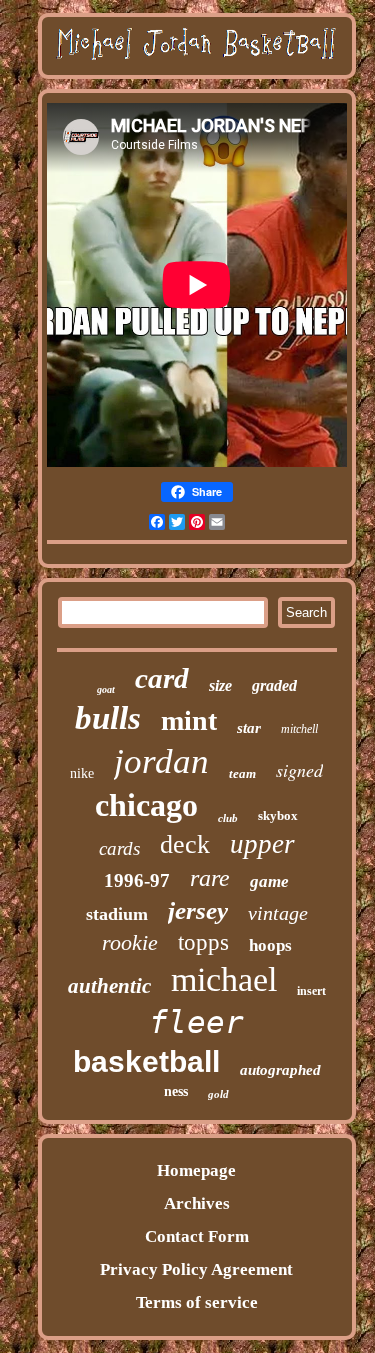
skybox (278, 815)
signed (299, 770)
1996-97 (137, 880)
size (220, 685)
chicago (146, 805)
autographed (280, 1070)
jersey (198, 910)
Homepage (196, 1170)
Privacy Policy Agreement (196, 1269)
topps (203, 942)
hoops (270, 945)
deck (185, 844)
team (242, 773)
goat (106, 689)
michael (224, 979)
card (162, 678)
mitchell (299, 729)
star (249, 728)
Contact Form (197, 1236)
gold (218, 1094)
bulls (108, 718)
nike (82, 773)
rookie (130, 942)
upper (262, 844)
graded (274, 685)
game (269, 881)
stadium (117, 914)
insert (311, 991)
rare (210, 878)
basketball (146, 1061)
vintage (278, 913)
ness (176, 1091)
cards (119, 848)
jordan (161, 761)
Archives (197, 1203)
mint (189, 720)
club (228, 818)
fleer (196, 1022)
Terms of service (197, 1302)
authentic (109, 986)
